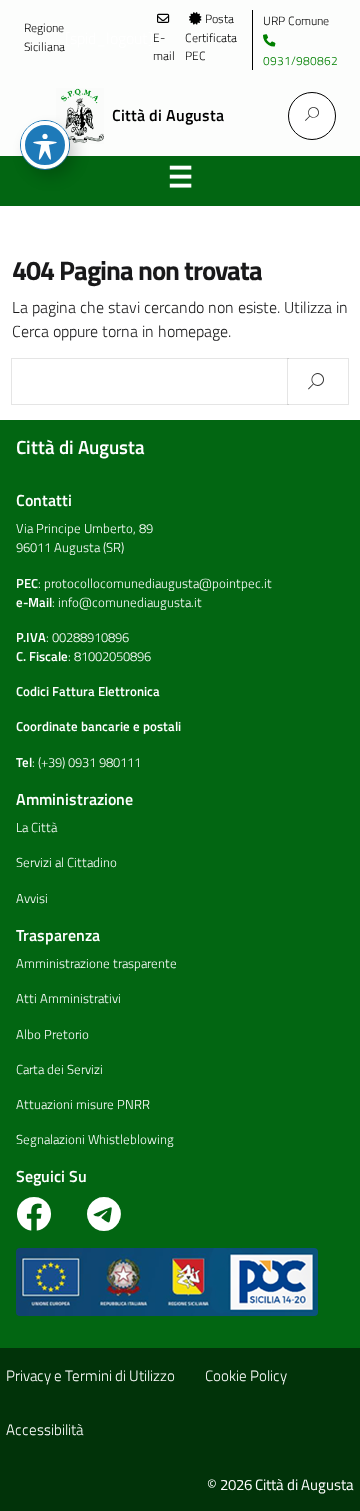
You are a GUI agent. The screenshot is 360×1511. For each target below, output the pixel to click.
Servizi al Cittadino (66, 862)
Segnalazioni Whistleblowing (95, 1139)
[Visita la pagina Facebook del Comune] (43, 1222)
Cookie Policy (246, 1375)
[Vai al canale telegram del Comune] (104, 1222)
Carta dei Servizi (59, 1069)
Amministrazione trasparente (96, 963)
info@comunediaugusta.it (130, 602)
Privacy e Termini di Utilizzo (90, 1375)
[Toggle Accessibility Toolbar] (45, 145)
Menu (180, 181)
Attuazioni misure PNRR (83, 1104)
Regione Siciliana (44, 37)
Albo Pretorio (52, 1034)
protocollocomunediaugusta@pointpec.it (158, 583)
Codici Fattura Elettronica (88, 691)
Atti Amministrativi (68, 998)
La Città (36, 827)
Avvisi (32, 898)
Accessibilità (44, 1429)
